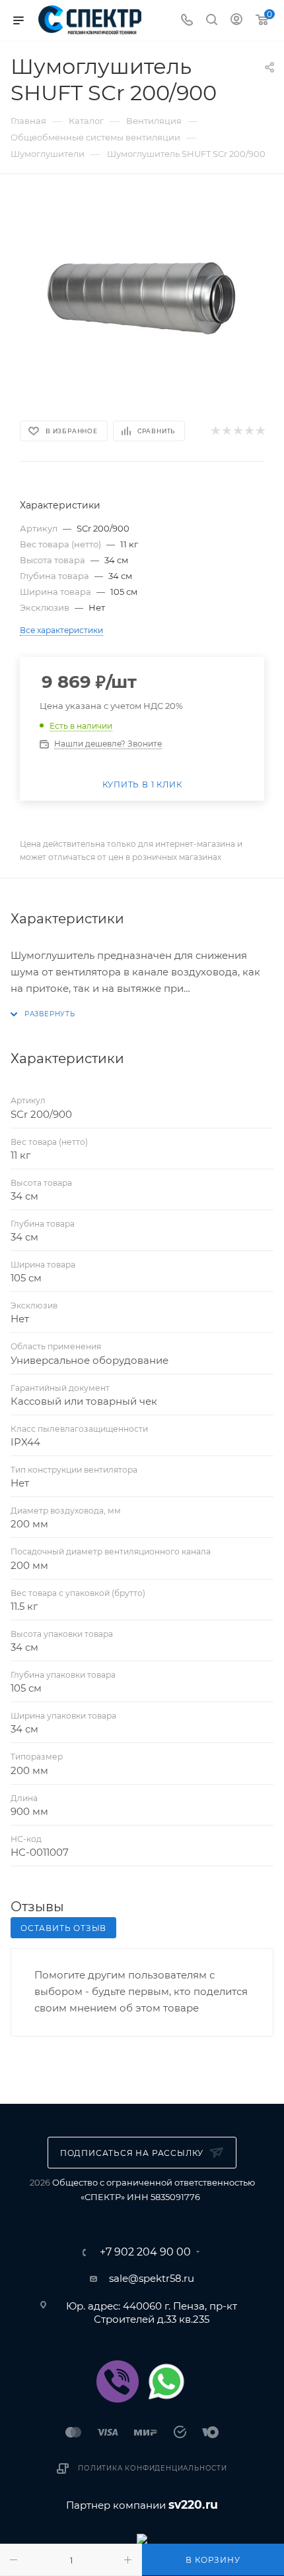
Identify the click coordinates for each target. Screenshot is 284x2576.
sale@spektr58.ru (152, 2278)
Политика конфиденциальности (153, 2468)
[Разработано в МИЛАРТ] (142, 2538)
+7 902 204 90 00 (145, 2252)
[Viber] (118, 2381)
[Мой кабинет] (236, 21)
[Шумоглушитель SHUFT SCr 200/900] (142, 295)
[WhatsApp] (166, 2381)
